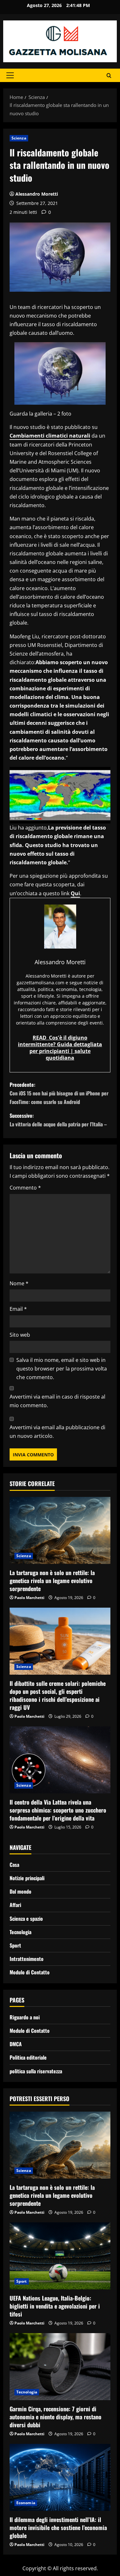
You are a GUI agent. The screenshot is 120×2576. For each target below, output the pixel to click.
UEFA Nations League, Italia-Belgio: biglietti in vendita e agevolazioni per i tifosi (55, 2306)
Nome (19, 1283)
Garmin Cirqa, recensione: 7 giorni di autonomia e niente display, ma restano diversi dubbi (56, 2417)
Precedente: (59, 1093)
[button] (10, 75)
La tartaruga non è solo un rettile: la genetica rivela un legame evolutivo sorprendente (52, 1581)
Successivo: (58, 1120)
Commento (25, 1188)
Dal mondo (20, 1891)
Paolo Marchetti (29, 1598)
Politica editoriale (28, 2057)
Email (18, 1309)
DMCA (16, 2044)
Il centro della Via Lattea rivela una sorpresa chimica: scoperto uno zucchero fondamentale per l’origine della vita (58, 1810)
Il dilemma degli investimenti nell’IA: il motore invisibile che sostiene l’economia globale (58, 2527)
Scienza (19, 138)
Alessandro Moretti (37, 194)
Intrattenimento (27, 1959)
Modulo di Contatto (30, 1972)
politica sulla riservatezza (36, 2071)
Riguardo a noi (25, 2017)
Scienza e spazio (26, 1919)
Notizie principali (27, 1878)
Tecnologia (20, 1932)
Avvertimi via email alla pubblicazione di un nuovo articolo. (57, 1432)
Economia (26, 2503)
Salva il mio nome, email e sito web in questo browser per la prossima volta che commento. (62, 1369)
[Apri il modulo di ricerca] (109, 75)
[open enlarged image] (60, 373)
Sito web (20, 1335)
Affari (15, 1905)
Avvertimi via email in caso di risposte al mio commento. (57, 1401)
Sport (15, 1945)
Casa (14, 1865)
